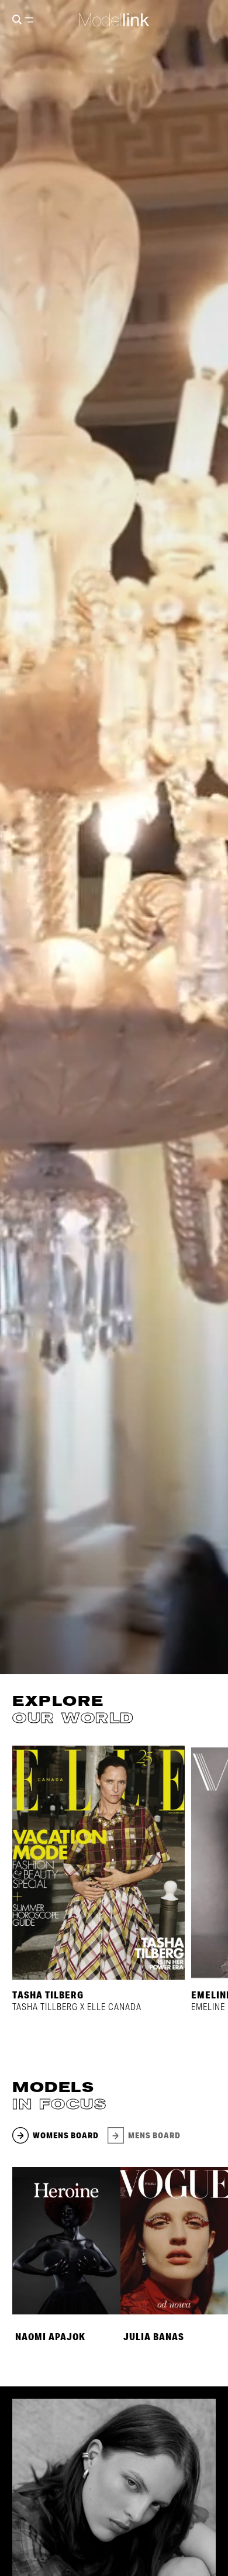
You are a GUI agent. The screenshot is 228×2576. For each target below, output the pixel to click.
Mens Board (154, 2135)
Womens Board (66, 2135)
